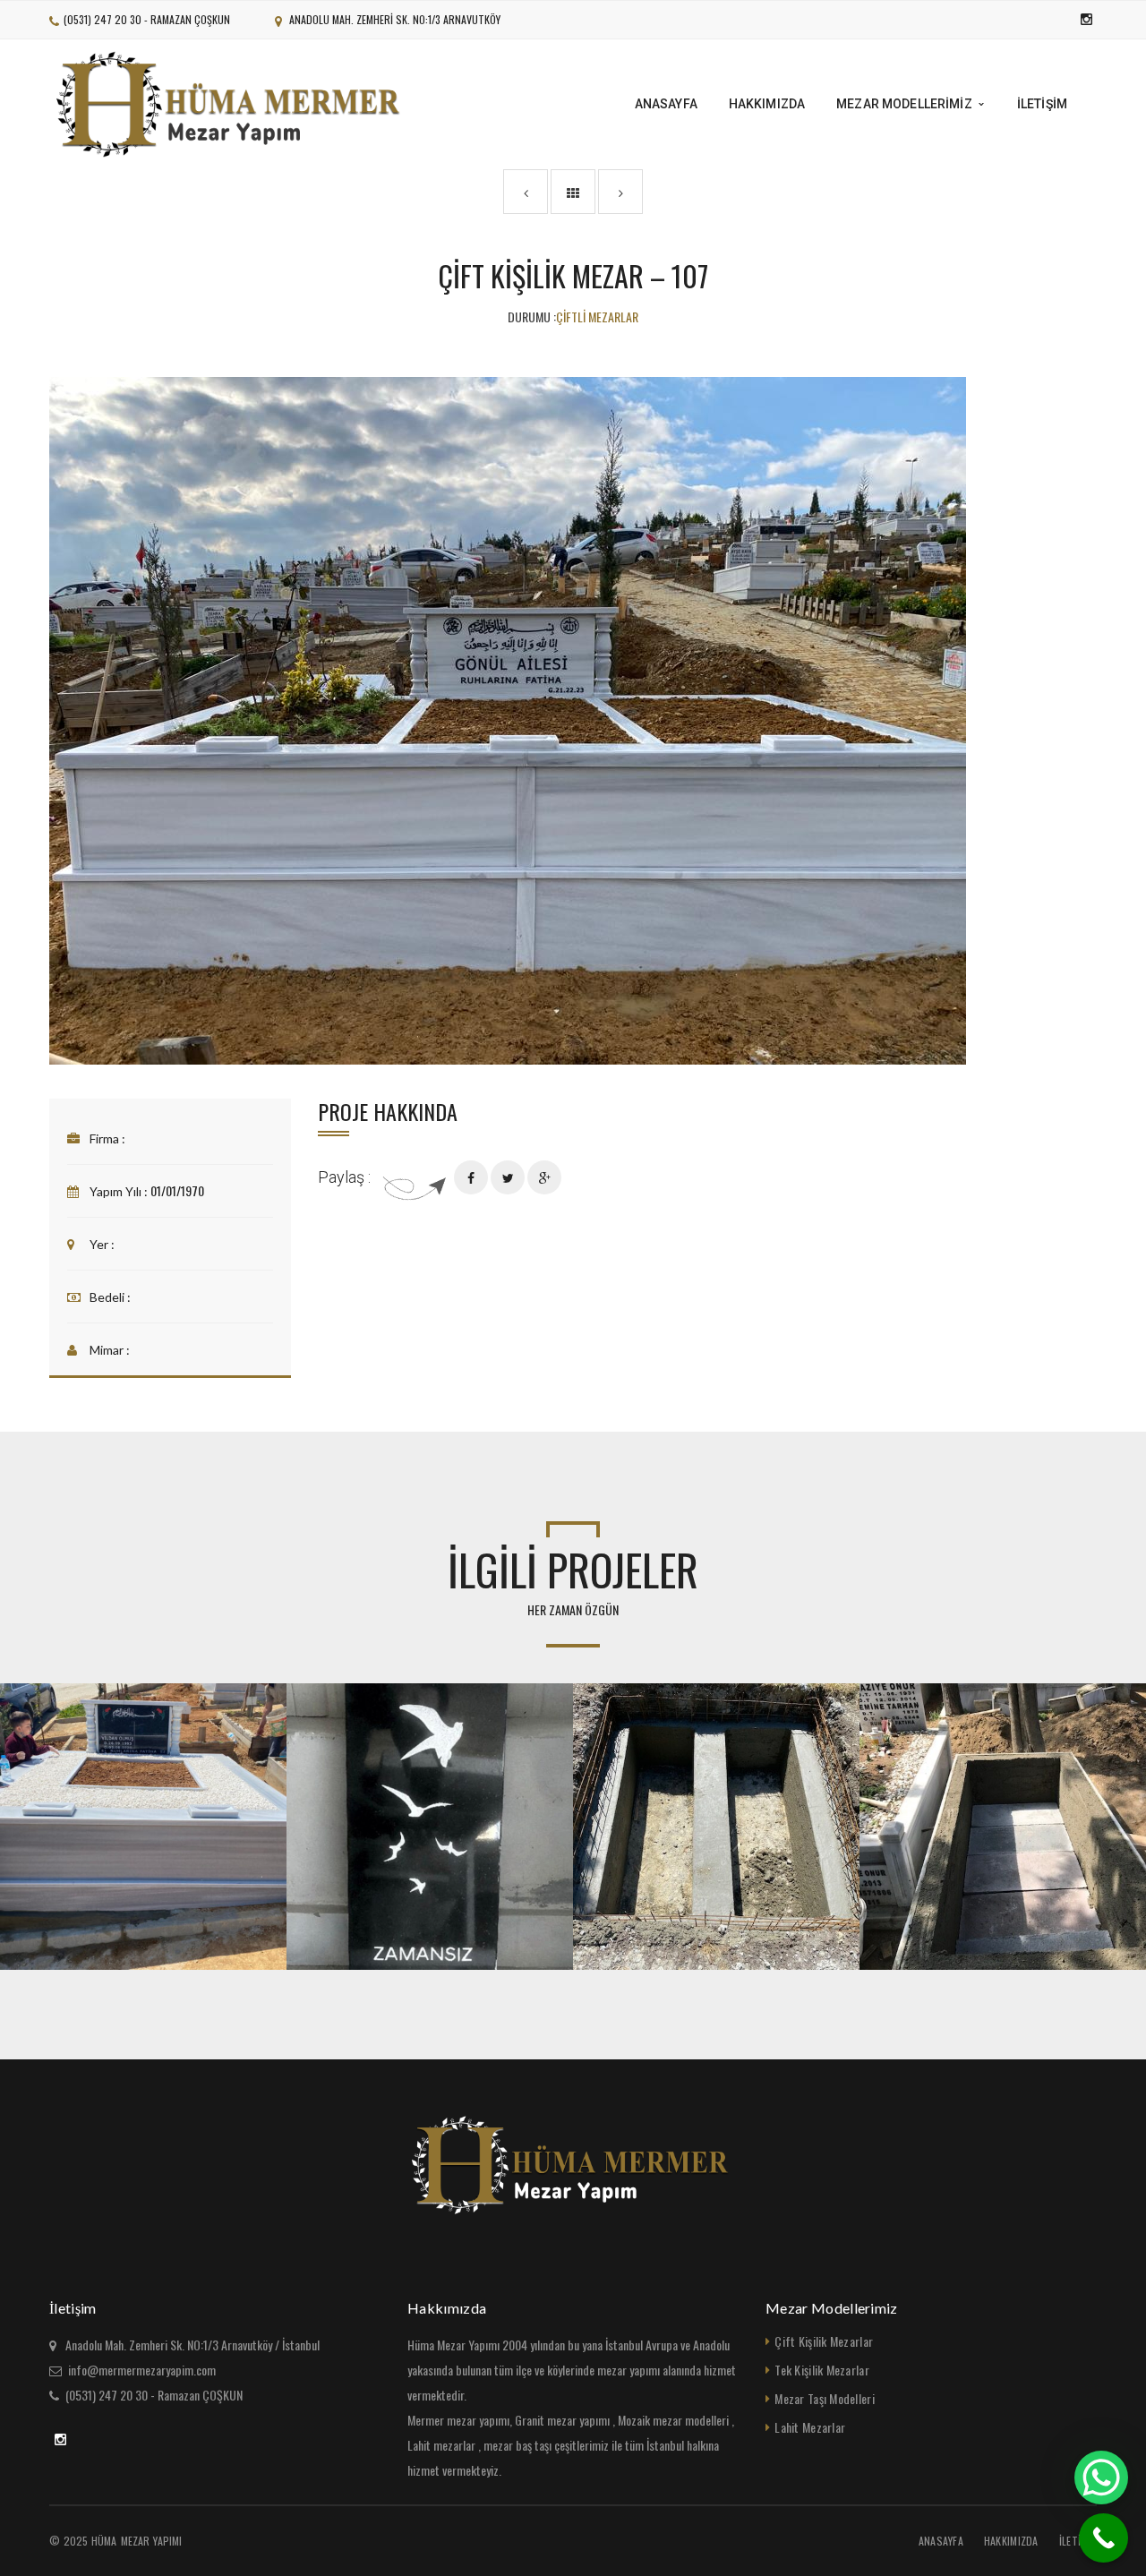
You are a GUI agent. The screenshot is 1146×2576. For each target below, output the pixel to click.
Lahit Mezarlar (810, 2427)
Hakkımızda (1011, 2541)
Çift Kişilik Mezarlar (824, 2341)
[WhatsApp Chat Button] (1101, 2478)
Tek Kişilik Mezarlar (822, 2370)
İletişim (1078, 2541)
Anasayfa (941, 2541)
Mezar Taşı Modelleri (825, 2398)
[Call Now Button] (1103, 2538)
